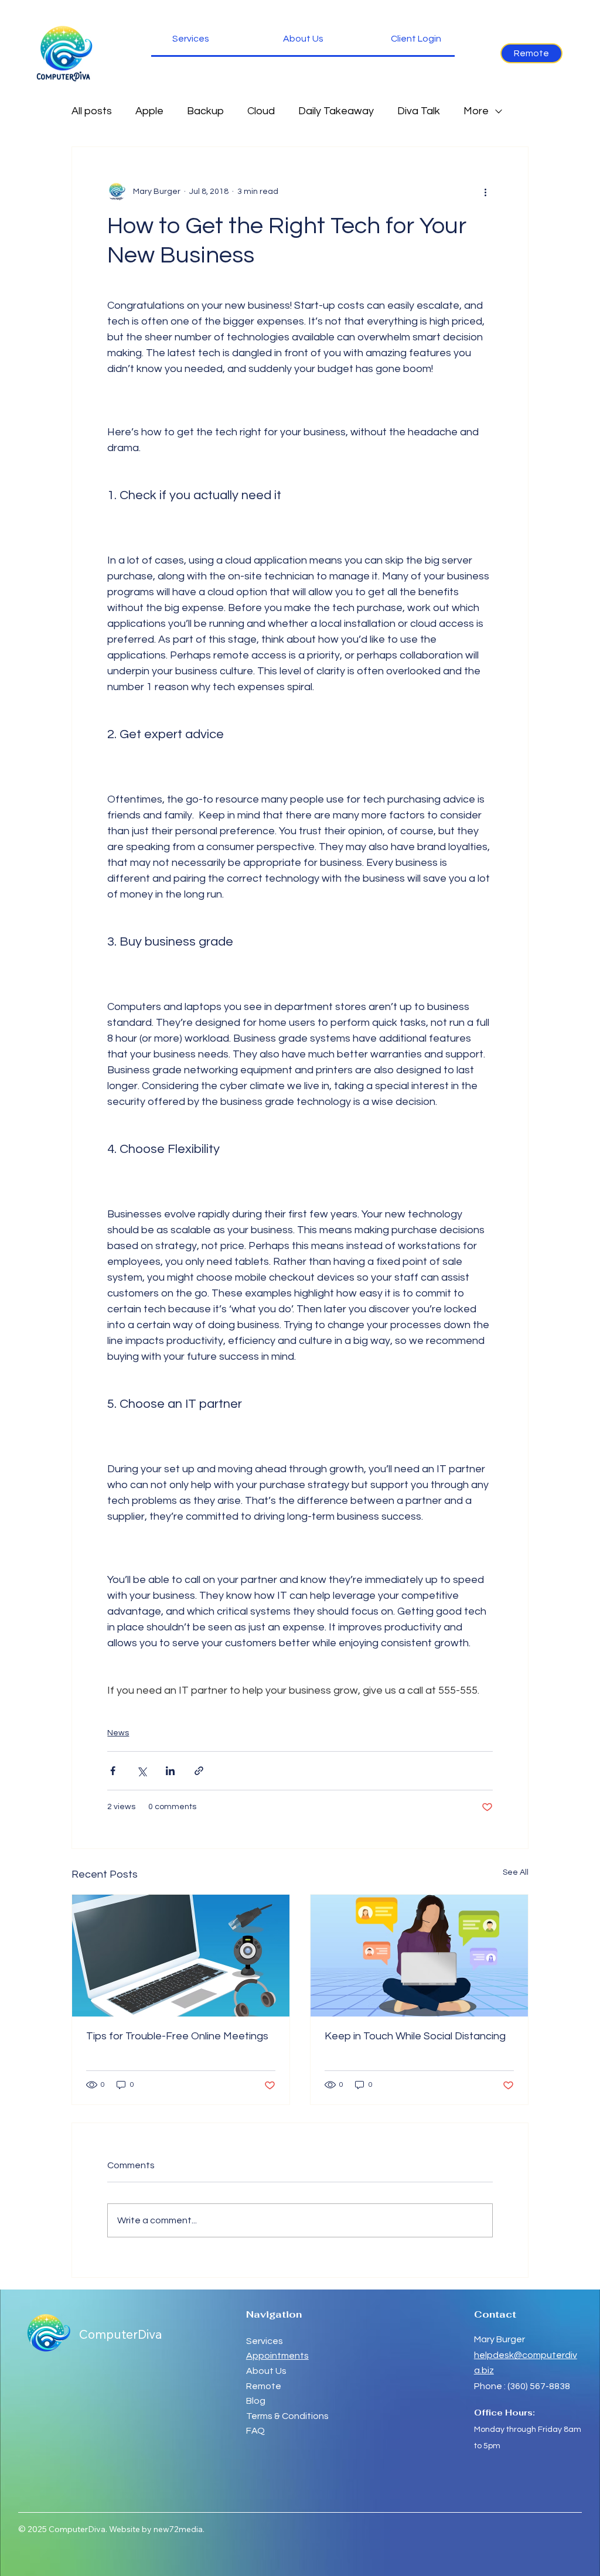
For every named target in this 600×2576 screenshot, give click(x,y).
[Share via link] (199, 1771)
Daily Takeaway (336, 111)
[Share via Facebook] (113, 1771)
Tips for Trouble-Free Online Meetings (177, 2036)
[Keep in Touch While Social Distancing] (419, 1956)
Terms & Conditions (287, 2416)
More (476, 111)
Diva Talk (419, 111)
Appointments (277, 2356)
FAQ (255, 2431)
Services (265, 2341)
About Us (266, 2371)
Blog (256, 2401)
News (118, 1733)
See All (516, 1872)
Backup (205, 111)
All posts (92, 111)
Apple (149, 111)
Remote (265, 2386)
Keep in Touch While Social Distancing (415, 2036)
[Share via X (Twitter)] (142, 1771)
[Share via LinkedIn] (170, 1771)
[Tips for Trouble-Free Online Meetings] (181, 1956)
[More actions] (486, 192)
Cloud (261, 111)
